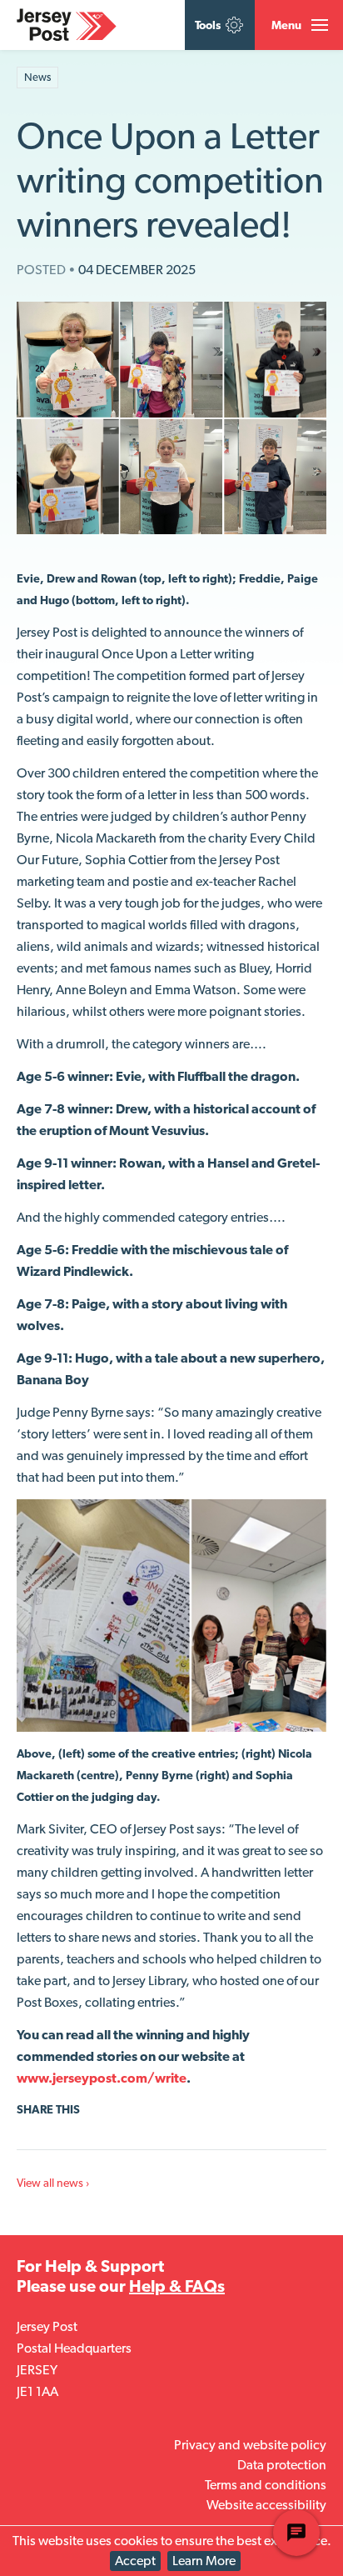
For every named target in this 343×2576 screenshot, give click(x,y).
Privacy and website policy (250, 2445)
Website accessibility (266, 2505)
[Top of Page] (78, 78)
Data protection (282, 2465)
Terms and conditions (266, 2485)
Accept (135, 2561)
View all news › (53, 2183)
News (37, 77)
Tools (209, 25)
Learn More (204, 2561)
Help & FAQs (177, 2286)
